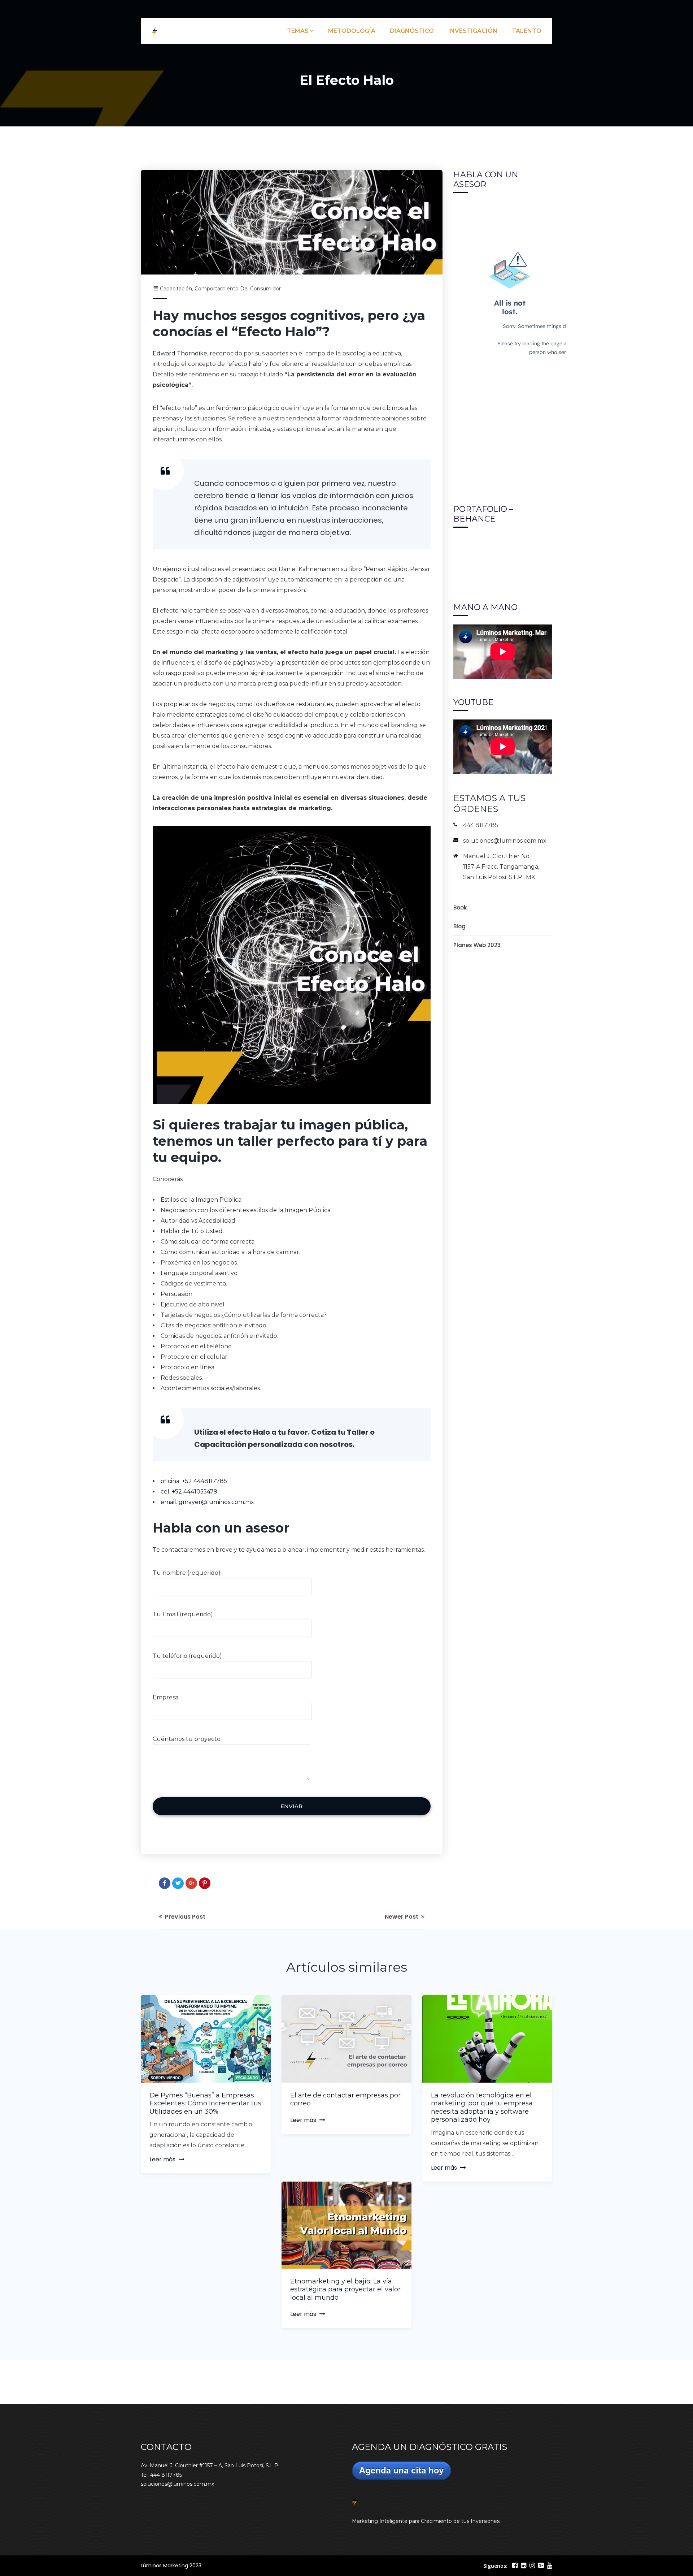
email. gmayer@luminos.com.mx (207, 1502)
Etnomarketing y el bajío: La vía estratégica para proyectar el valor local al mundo (345, 2289)
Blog (459, 926)
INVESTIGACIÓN (473, 31)
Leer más (162, 2159)
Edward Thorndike (180, 353)
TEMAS (298, 31)
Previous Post (184, 1917)
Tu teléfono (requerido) (187, 1656)
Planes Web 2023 (477, 945)
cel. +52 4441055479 (189, 1492)
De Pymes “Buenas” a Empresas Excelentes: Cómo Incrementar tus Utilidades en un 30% (205, 2103)
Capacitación (176, 289)
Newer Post (402, 1917)
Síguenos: (495, 2566)
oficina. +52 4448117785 (194, 1481)
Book (460, 907)
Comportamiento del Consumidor (238, 289)
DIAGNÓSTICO (412, 31)
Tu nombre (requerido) (187, 1573)
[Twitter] (178, 1883)
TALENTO (527, 31)
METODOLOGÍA (352, 31)
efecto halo (245, 364)
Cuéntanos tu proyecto (187, 1739)
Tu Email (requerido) (183, 1614)
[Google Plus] (191, 1883)
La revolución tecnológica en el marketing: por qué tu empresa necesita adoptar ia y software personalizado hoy (482, 2108)
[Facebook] (165, 1883)
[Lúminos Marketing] (154, 31)
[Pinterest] (205, 1883)
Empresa (165, 1697)
